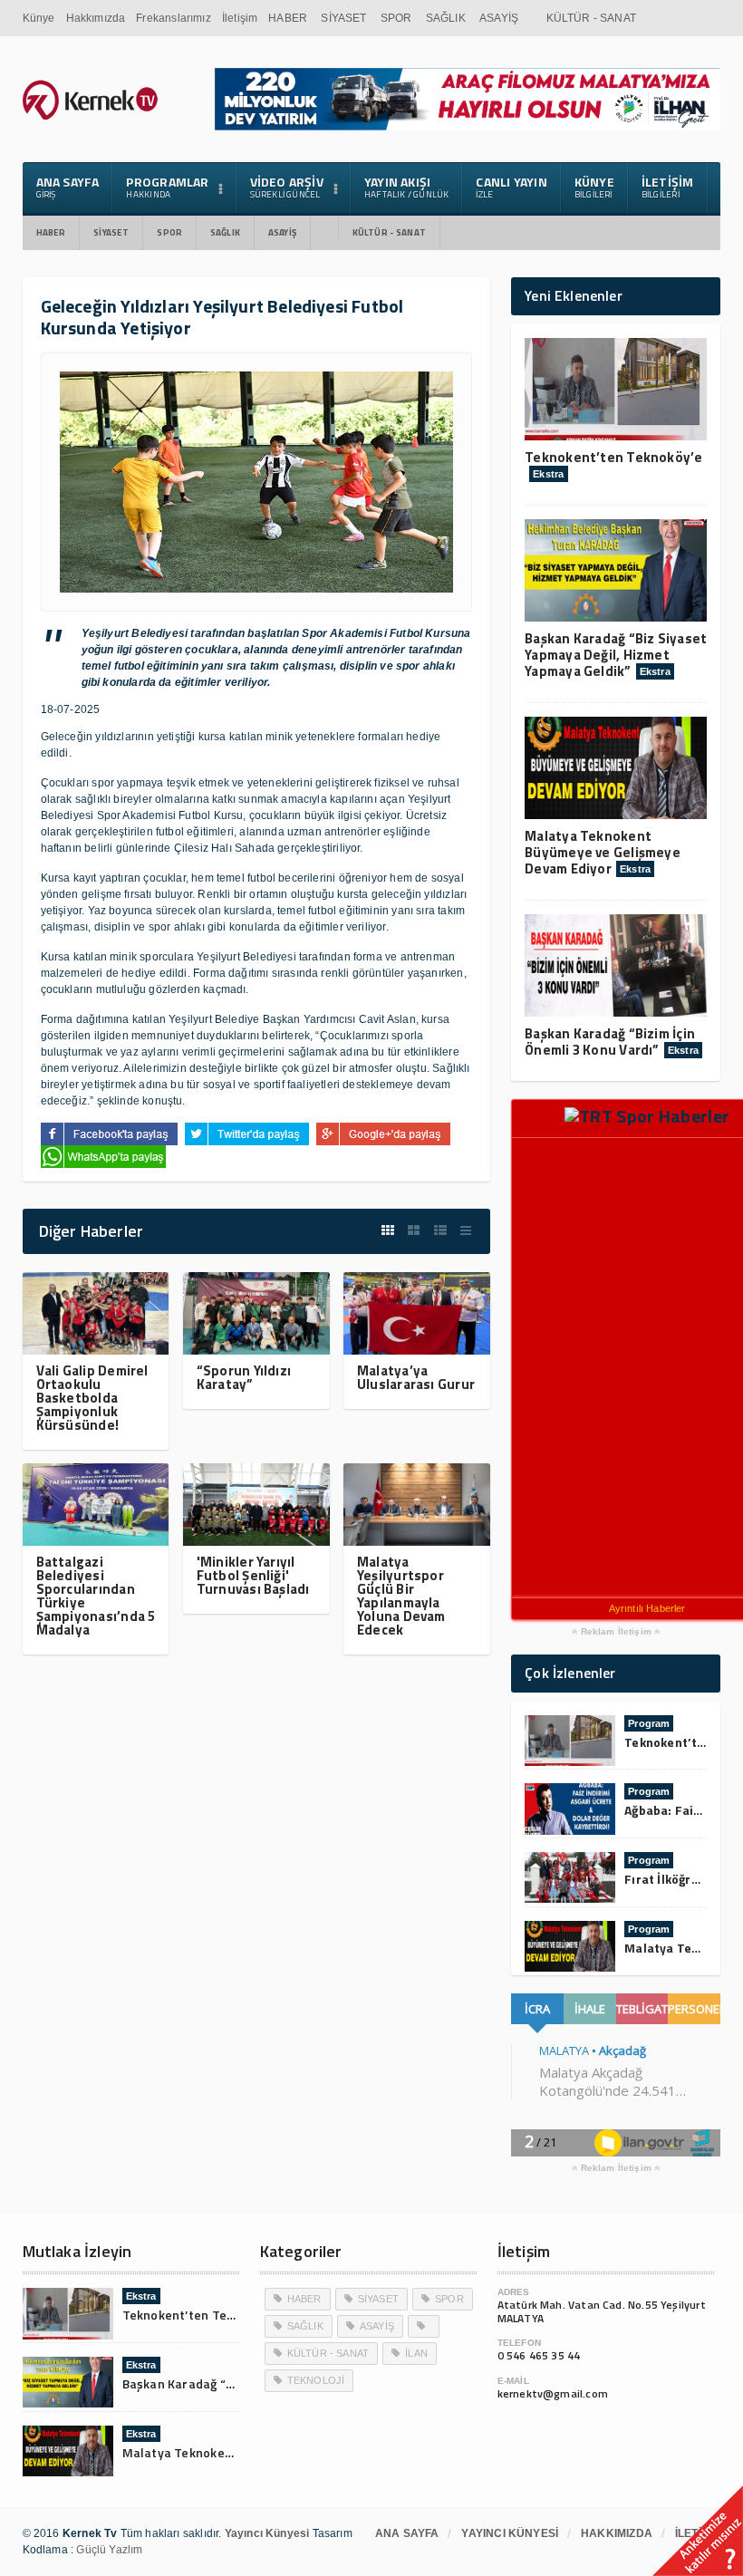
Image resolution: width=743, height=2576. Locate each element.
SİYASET (343, 18)
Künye (39, 18)
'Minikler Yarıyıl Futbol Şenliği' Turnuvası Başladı (253, 1575)
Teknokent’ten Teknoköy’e (613, 457)
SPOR (396, 18)
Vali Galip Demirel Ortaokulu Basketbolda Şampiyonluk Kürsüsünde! (92, 1398)
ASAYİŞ (499, 18)
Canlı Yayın (511, 187)
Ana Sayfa (68, 187)
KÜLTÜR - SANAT (592, 18)
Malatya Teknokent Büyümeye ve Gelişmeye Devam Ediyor (603, 852)
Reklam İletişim (616, 1632)
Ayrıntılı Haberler (647, 1608)
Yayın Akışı (407, 187)
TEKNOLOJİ (316, 2380)
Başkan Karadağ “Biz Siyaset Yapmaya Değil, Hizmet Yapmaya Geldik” (616, 655)
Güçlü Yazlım (109, 2550)
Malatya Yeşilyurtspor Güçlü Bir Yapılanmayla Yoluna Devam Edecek (401, 1596)
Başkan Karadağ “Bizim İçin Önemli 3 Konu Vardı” (610, 1042)
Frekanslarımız (174, 18)
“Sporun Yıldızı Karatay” (244, 1377)
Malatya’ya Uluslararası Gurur (416, 1377)
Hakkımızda (96, 18)
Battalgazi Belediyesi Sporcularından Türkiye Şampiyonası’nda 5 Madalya (96, 1596)
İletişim (240, 18)
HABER (288, 18)
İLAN (416, 2353)
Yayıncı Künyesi (510, 2533)
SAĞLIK (446, 18)
